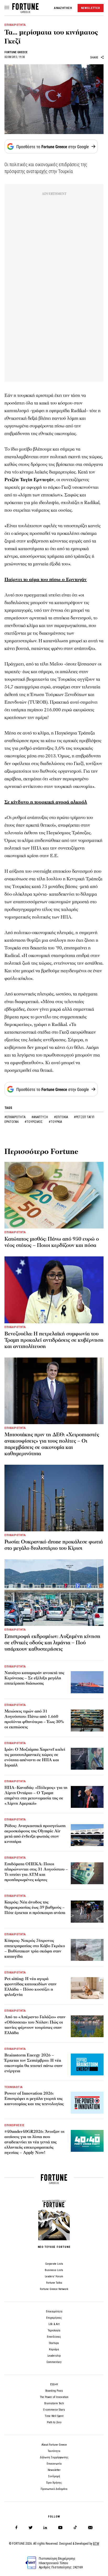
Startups (54, 2343)
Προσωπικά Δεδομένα (54, 2489)
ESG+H (54, 2384)
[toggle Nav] (7, 8)
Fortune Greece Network (54, 2289)
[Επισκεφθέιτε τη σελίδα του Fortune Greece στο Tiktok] (75, 2528)
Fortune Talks (54, 2283)
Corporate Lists (54, 2264)
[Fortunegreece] (25, 11)
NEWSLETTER (91, 8)
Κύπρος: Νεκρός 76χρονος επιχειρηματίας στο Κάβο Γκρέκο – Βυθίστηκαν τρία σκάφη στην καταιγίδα (35, 1948)
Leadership (54, 2356)
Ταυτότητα (54, 2451)
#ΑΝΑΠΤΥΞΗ (40, 1117)
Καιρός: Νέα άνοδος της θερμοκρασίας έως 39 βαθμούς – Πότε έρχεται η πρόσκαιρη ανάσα (35, 1907)
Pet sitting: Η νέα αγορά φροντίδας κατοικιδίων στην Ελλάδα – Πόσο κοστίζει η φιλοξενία (31, 1987)
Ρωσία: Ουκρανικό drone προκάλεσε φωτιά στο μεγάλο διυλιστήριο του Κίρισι (54, 1545)
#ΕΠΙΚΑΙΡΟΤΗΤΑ (15, 1117)
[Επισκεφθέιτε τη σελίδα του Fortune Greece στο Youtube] (60, 2528)
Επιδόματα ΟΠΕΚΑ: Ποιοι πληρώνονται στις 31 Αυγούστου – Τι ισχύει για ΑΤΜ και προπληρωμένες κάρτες (36, 1872)
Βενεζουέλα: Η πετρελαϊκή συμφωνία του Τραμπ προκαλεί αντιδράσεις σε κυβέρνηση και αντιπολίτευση (54, 1340)
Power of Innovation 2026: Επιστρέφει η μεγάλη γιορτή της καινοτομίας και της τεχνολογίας (34, 2099)
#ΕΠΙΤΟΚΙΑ (61, 1117)
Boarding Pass (54, 2391)
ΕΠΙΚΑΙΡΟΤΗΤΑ (15, 25)
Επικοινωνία (54, 2464)
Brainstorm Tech (54, 2403)
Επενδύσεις (54, 2337)
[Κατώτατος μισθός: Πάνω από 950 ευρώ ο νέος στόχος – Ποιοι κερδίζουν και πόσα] (54, 1195)
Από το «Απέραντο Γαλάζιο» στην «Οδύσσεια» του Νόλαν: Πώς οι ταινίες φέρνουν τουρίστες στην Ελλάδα (35, 2025)
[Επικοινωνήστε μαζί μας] (90, 2528)
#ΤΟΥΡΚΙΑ (55, 1122)
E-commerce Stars (54, 2410)
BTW (96, 2544)
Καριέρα (54, 2349)
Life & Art (54, 2324)
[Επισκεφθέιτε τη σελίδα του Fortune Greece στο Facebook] (16, 2528)
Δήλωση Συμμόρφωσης (54, 2457)
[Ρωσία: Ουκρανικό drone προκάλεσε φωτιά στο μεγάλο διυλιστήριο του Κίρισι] (54, 1498)
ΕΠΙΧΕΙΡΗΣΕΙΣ (15, 2125)
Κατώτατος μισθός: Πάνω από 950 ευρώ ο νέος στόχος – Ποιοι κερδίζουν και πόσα (52, 1242)
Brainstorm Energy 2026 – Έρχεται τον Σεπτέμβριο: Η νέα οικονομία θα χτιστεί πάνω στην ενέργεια (34, 2063)
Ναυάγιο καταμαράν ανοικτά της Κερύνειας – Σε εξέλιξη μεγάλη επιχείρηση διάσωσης (34, 1678)
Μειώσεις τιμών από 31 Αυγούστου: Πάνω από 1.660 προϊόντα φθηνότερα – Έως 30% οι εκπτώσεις (34, 1719)
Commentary (54, 2362)
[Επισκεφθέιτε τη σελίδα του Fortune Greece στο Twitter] (31, 2528)
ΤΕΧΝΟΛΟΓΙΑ (14, 2087)
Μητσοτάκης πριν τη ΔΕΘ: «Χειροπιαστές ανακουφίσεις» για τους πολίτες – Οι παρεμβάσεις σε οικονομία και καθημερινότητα (52, 1444)
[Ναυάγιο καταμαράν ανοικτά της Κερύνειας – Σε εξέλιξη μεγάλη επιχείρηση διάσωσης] (87, 1682)
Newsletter (54, 2470)
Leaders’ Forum (54, 2276)
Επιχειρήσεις (54, 2318)
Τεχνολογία (54, 2330)
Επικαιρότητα (54, 2311)
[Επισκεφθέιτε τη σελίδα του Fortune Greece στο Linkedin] (45, 2528)
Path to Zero (54, 2422)
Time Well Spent (54, 2416)
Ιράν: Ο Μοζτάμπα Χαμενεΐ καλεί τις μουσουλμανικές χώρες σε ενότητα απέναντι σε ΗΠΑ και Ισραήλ (35, 1757)
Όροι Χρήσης (54, 2483)
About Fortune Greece (54, 2445)
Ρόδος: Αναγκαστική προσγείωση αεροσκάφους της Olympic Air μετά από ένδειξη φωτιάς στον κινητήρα (35, 1834)
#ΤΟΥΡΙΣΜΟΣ (34, 1122)
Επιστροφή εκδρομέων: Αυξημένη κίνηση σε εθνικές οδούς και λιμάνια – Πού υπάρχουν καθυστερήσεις (52, 1643)
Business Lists (54, 2270)
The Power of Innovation (54, 2397)
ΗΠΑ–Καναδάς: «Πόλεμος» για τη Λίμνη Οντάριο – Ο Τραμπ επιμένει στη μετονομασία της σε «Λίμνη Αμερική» (36, 1795)
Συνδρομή (54, 2476)
